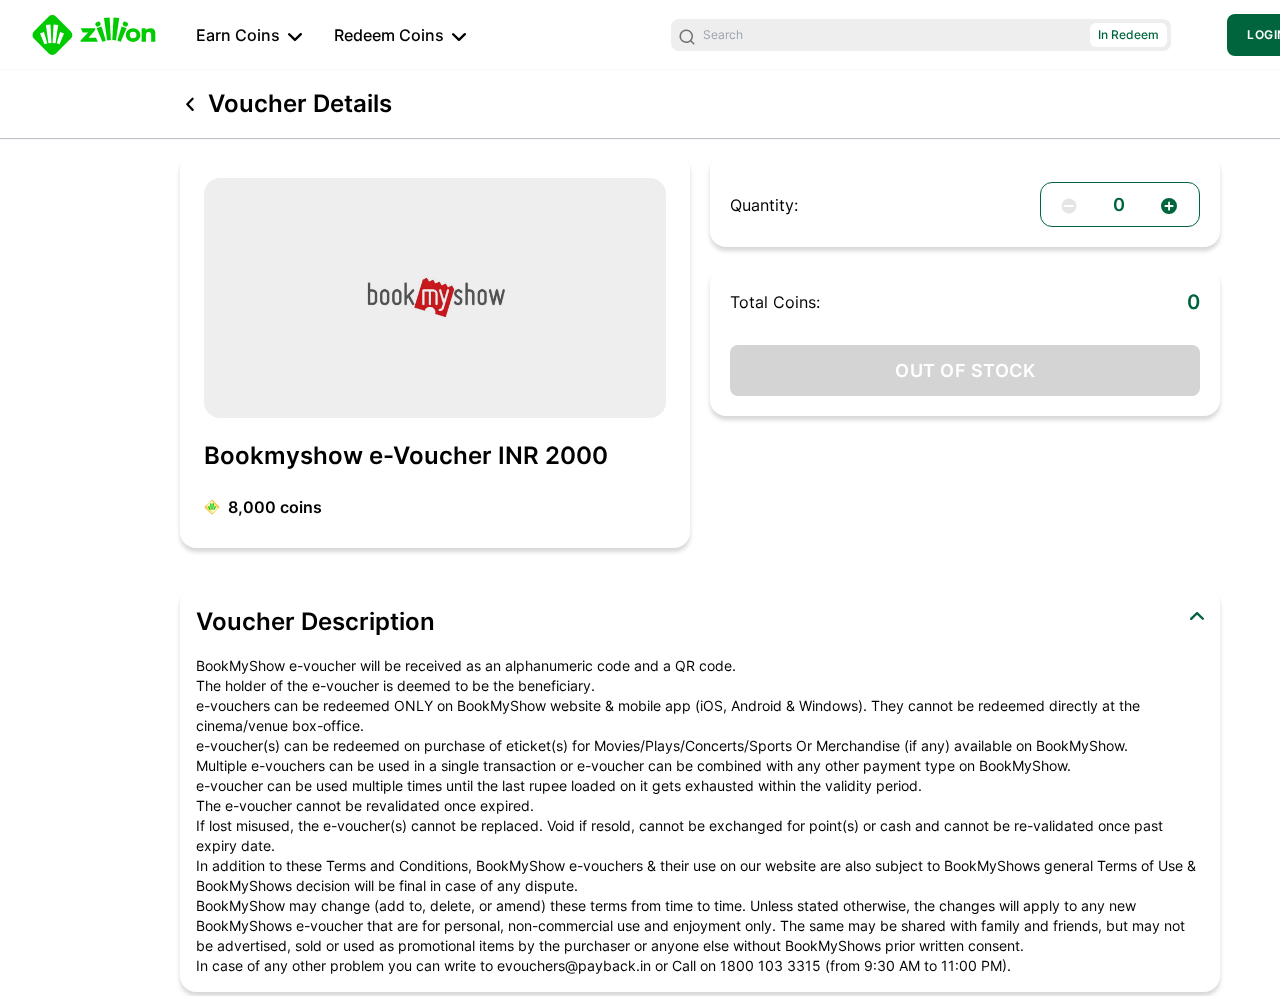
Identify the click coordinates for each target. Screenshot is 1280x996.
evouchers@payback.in (574, 965)
